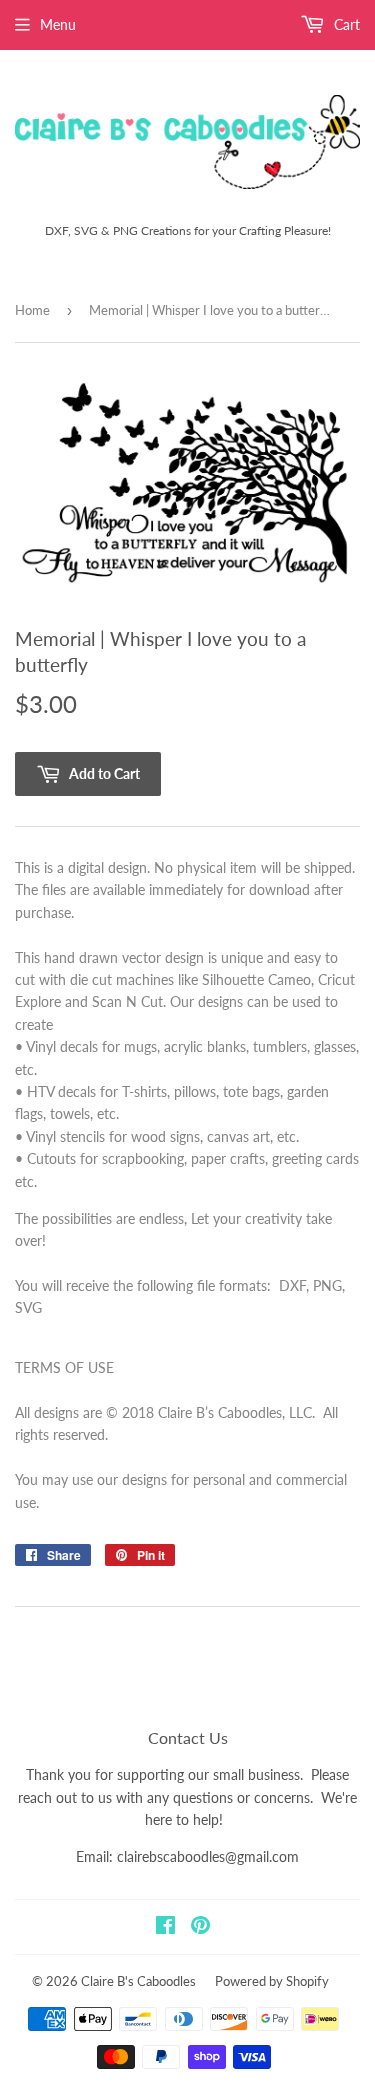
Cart (345, 24)
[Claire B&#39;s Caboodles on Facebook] (165, 1927)
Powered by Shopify (272, 1981)
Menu (58, 24)
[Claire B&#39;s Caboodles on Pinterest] (200, 1927)
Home (32, 310)
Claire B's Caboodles (138, 1981)
